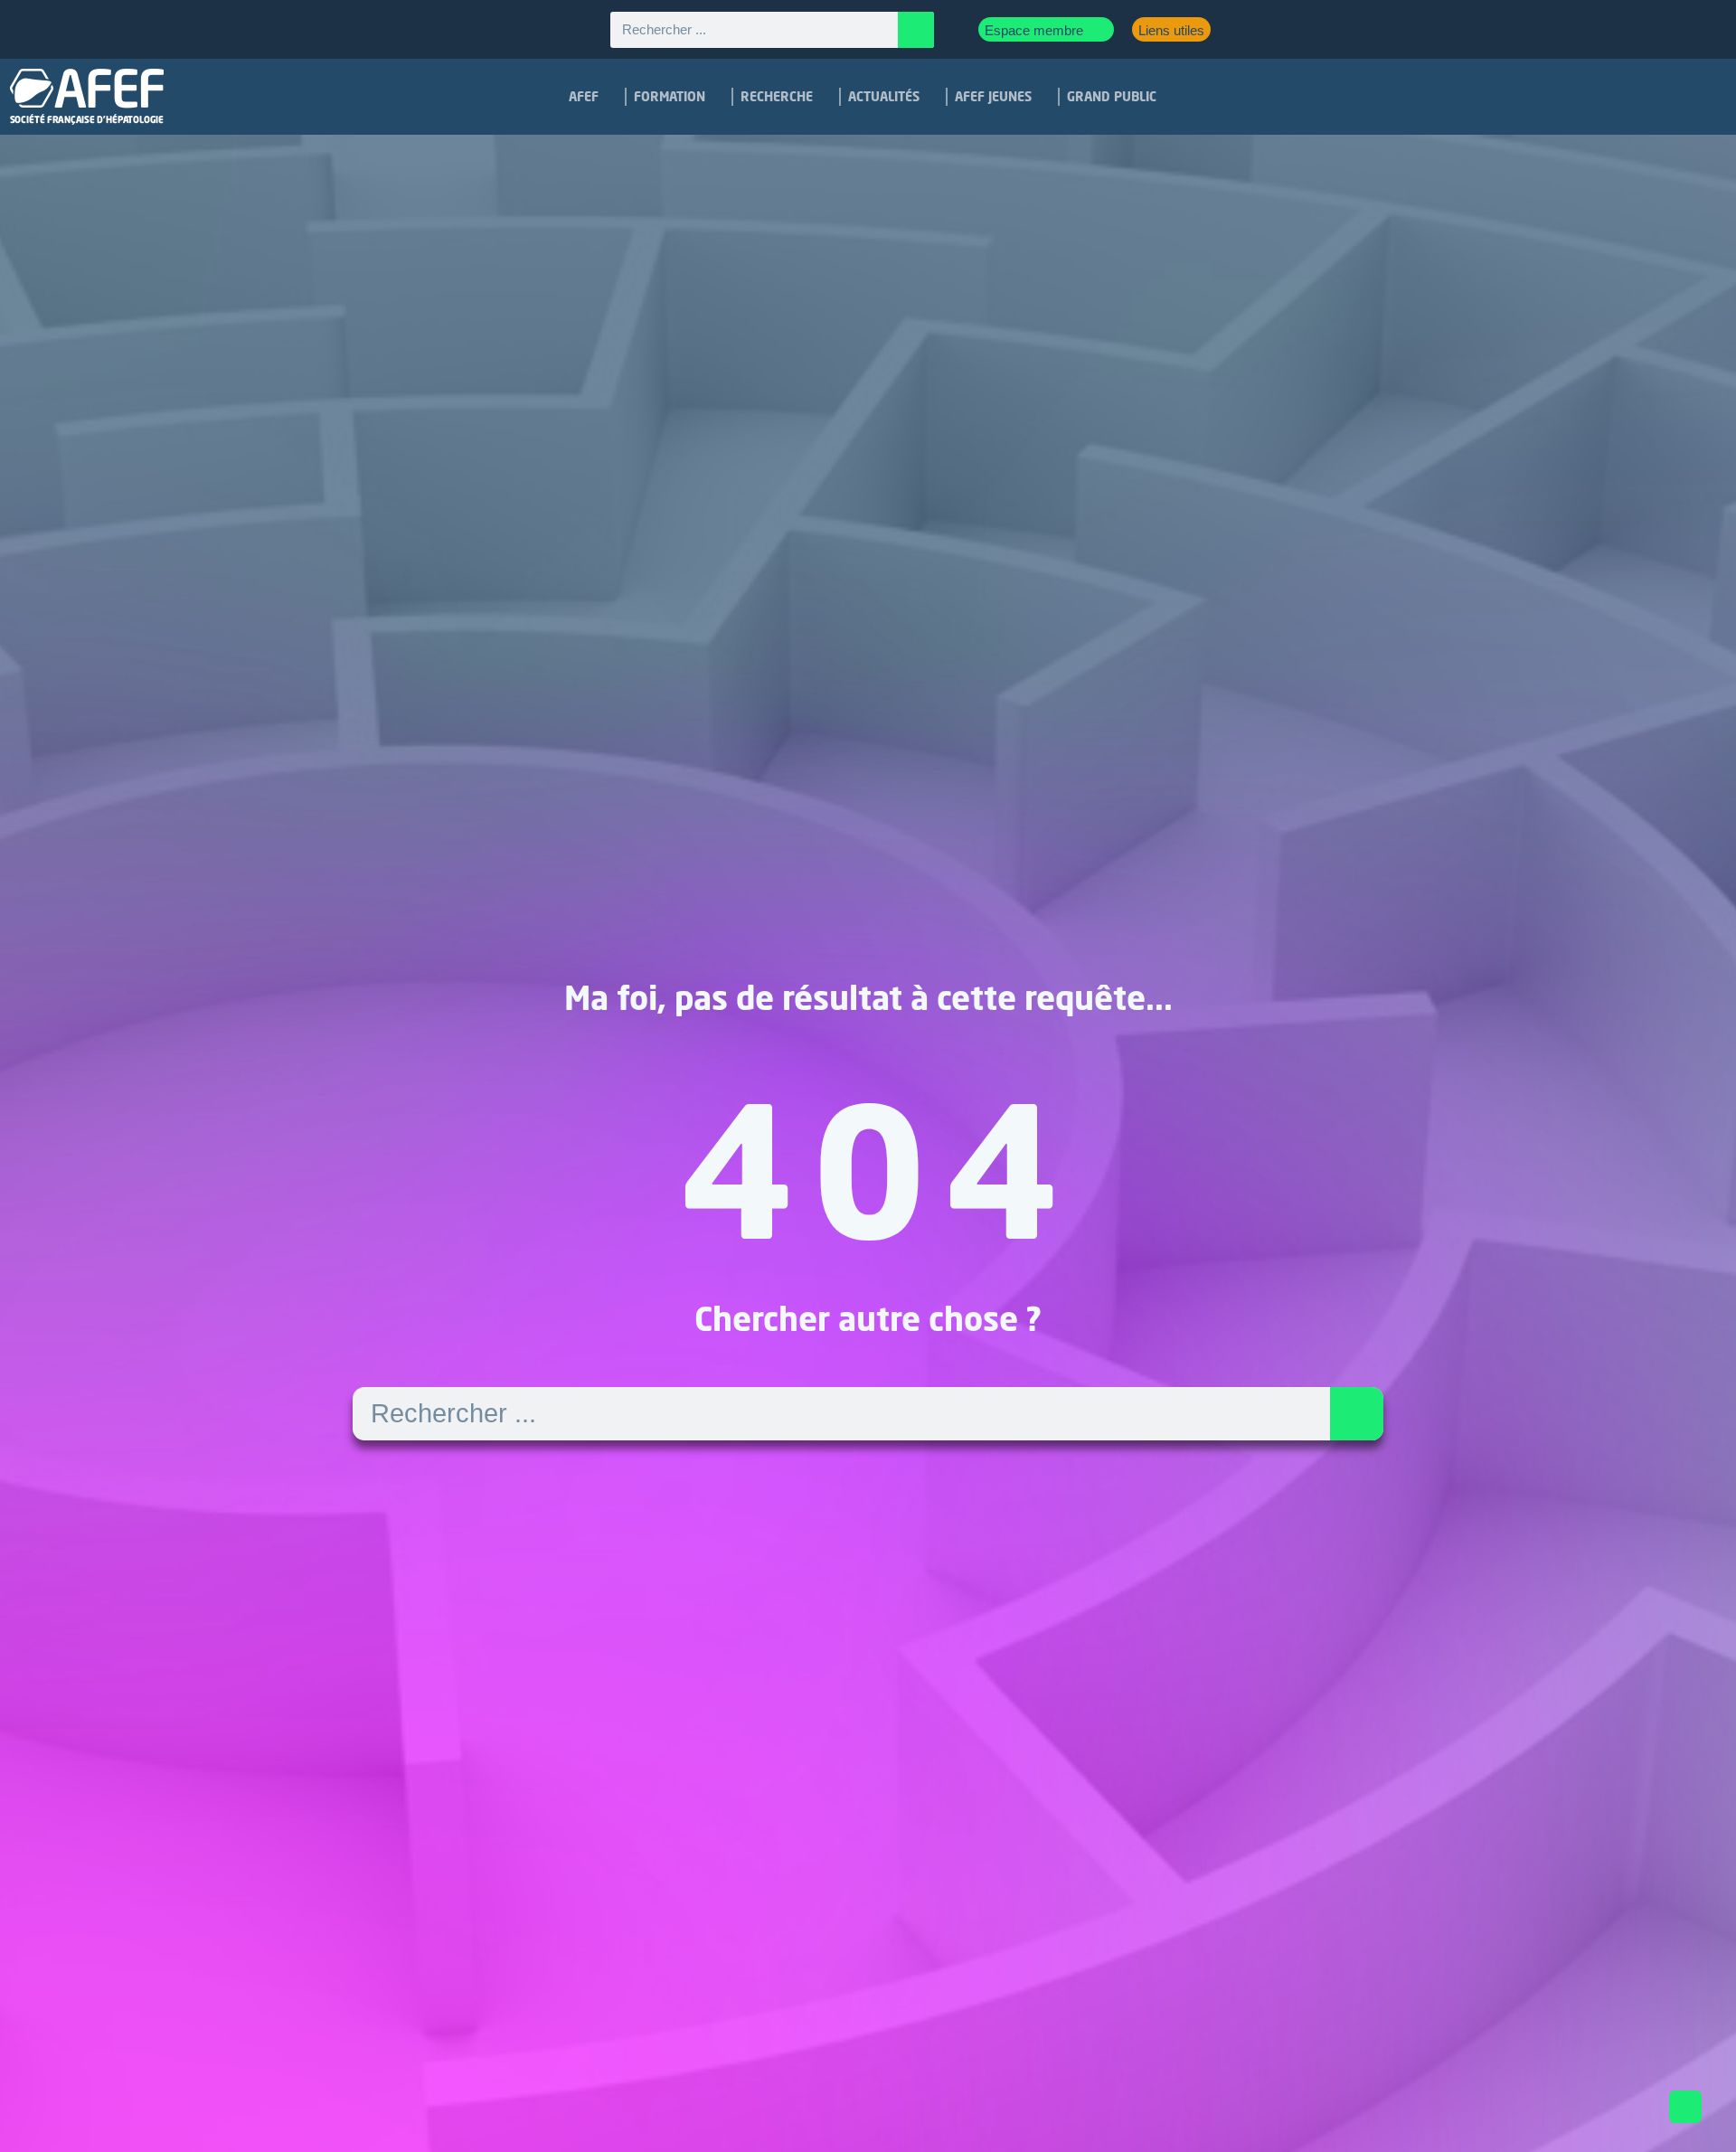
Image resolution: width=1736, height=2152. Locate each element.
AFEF (584, 96)
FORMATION (670, 96)
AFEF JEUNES (993, 96)
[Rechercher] (916, 30)
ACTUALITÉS (884, 96)
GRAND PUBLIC (1112, 96)
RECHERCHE (777, 96)
